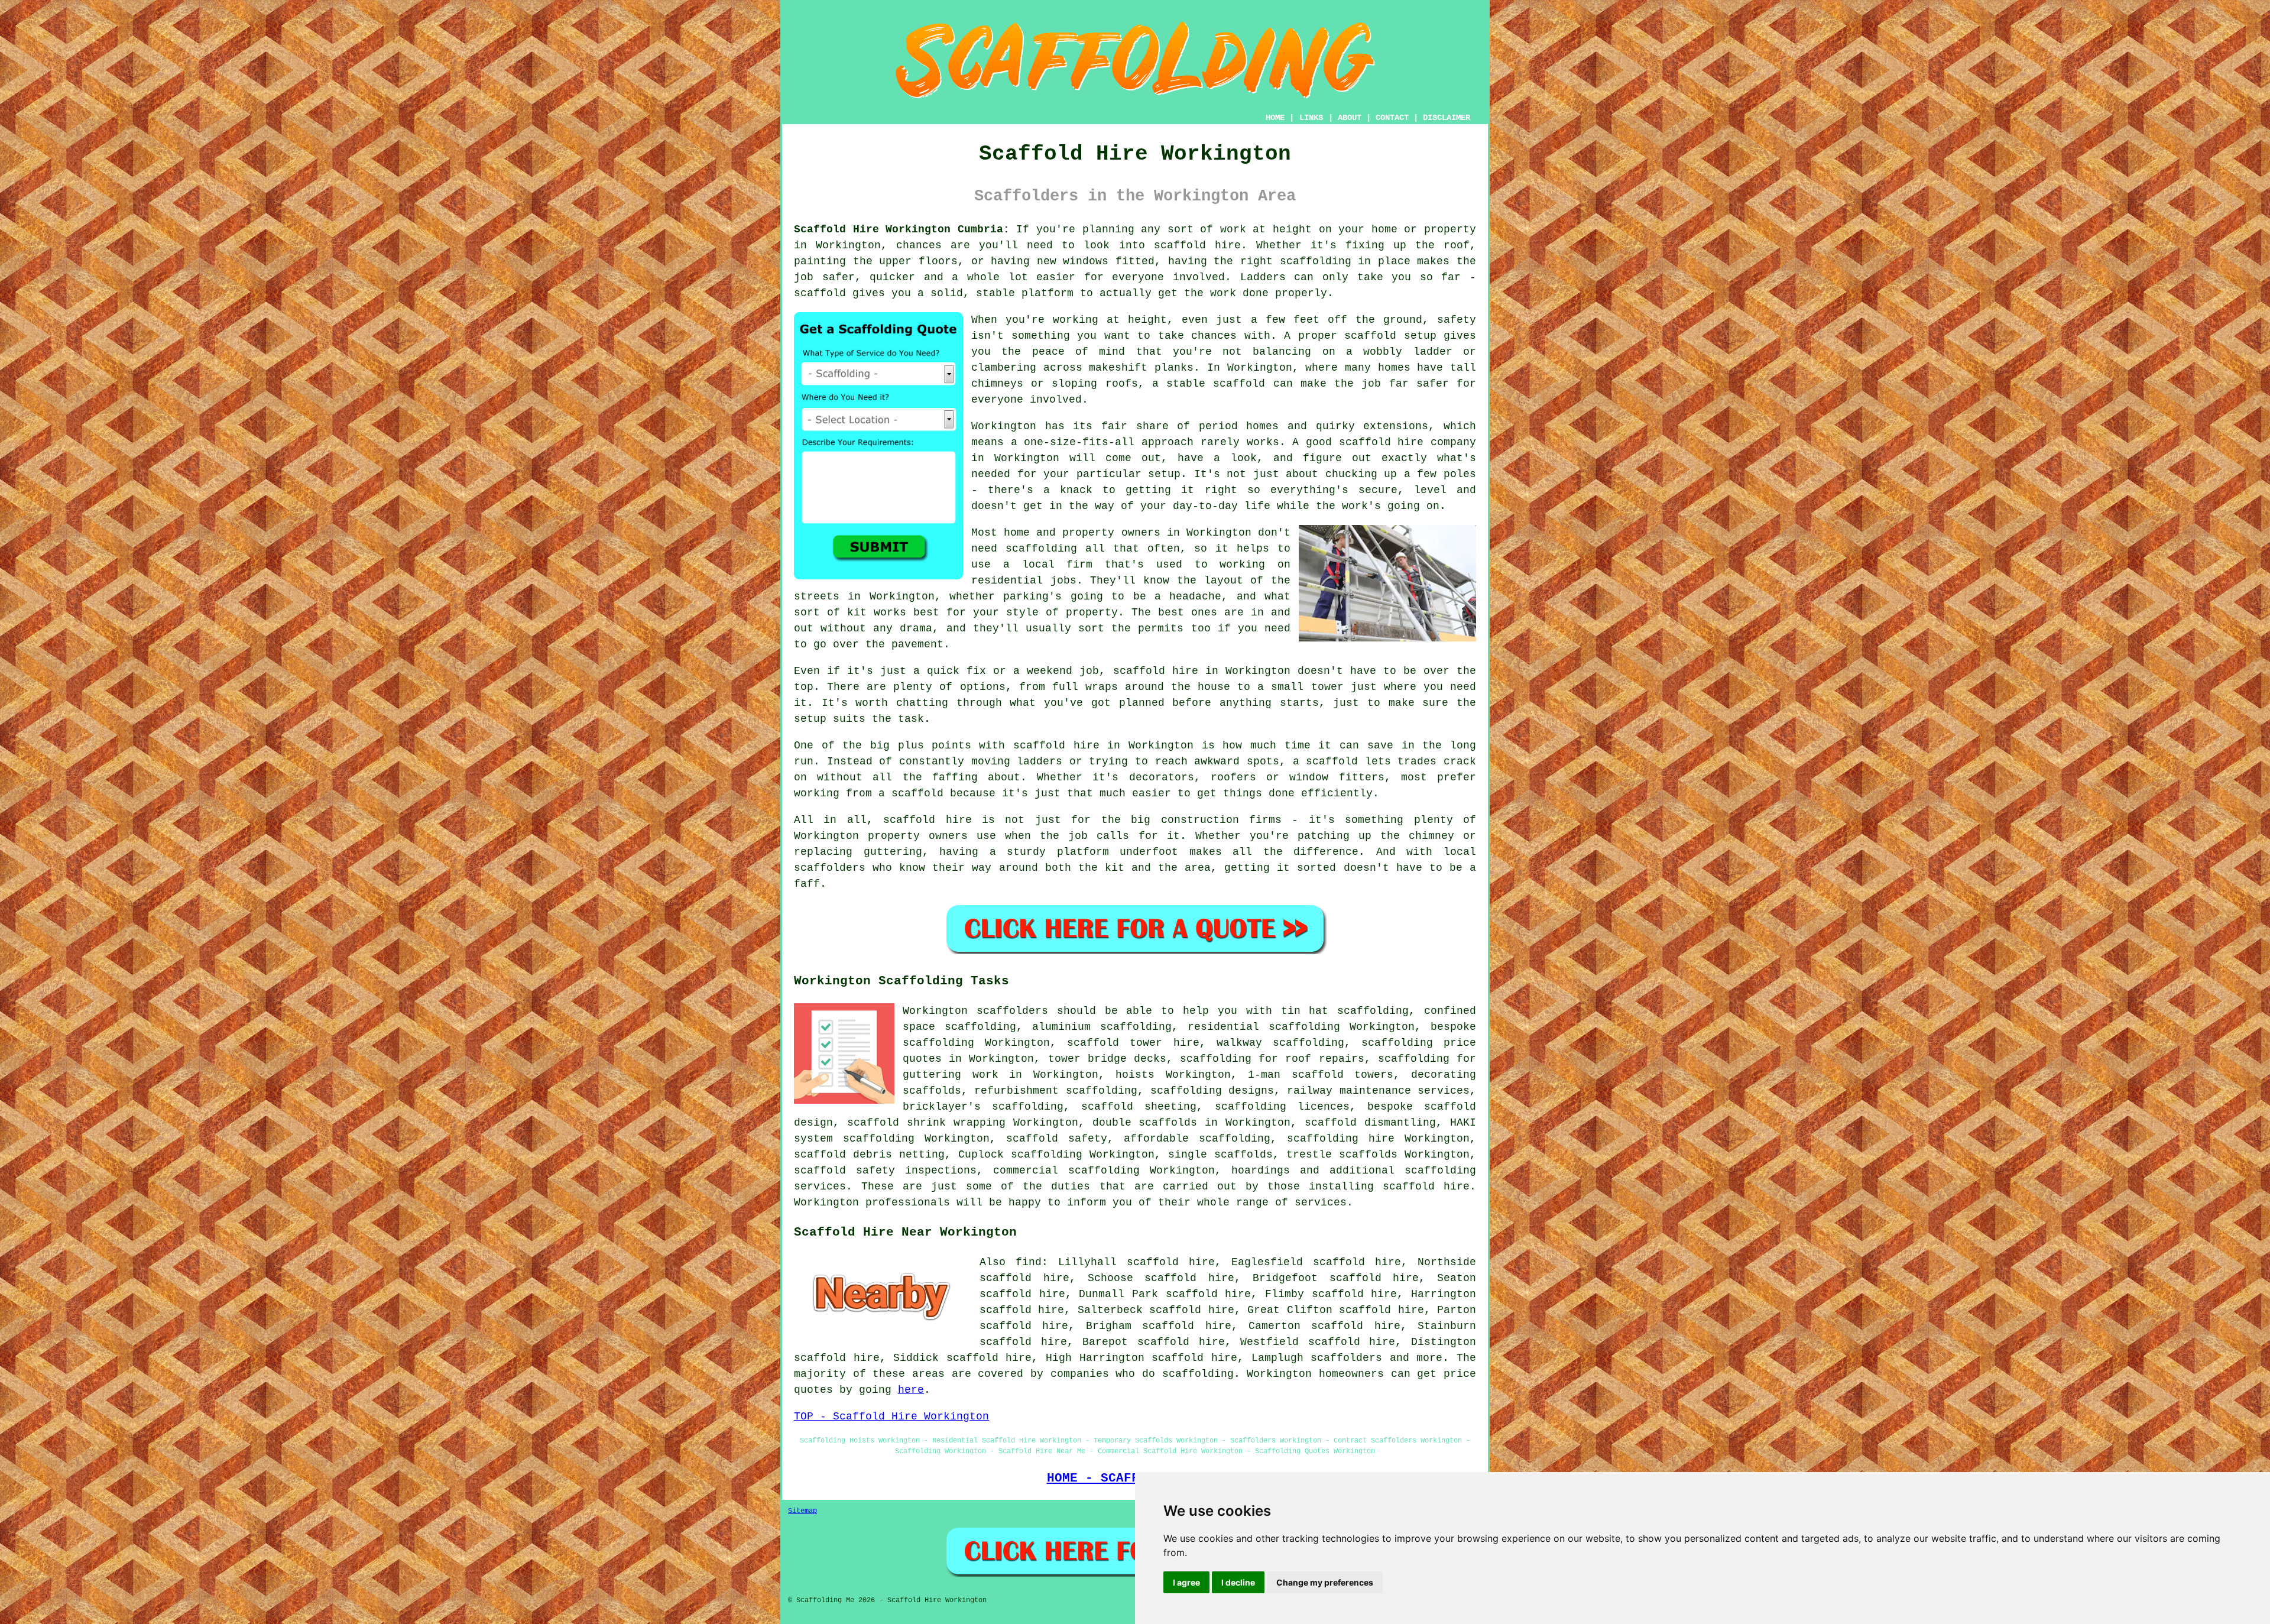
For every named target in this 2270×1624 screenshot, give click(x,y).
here (911, 1390)
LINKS (1311, 118)
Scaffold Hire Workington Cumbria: (902, 229)
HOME (1275, 118)
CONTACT (1392, 118)
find (1029, 1262)
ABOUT (1350, 118)
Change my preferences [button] (1325, 1582)
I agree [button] (1186, 1582)
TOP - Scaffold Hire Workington (891, 1416)
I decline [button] (1238, 1582)
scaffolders (1012, 1011)
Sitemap (802, 1511)
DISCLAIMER (1447, 118)
